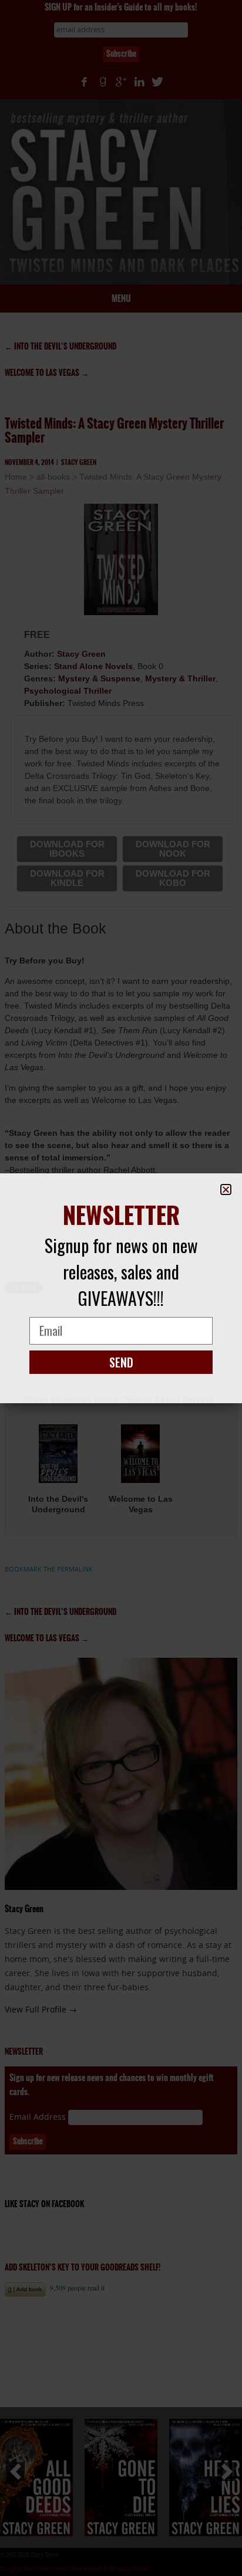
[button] (226, 1189)
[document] (121, 1288)
